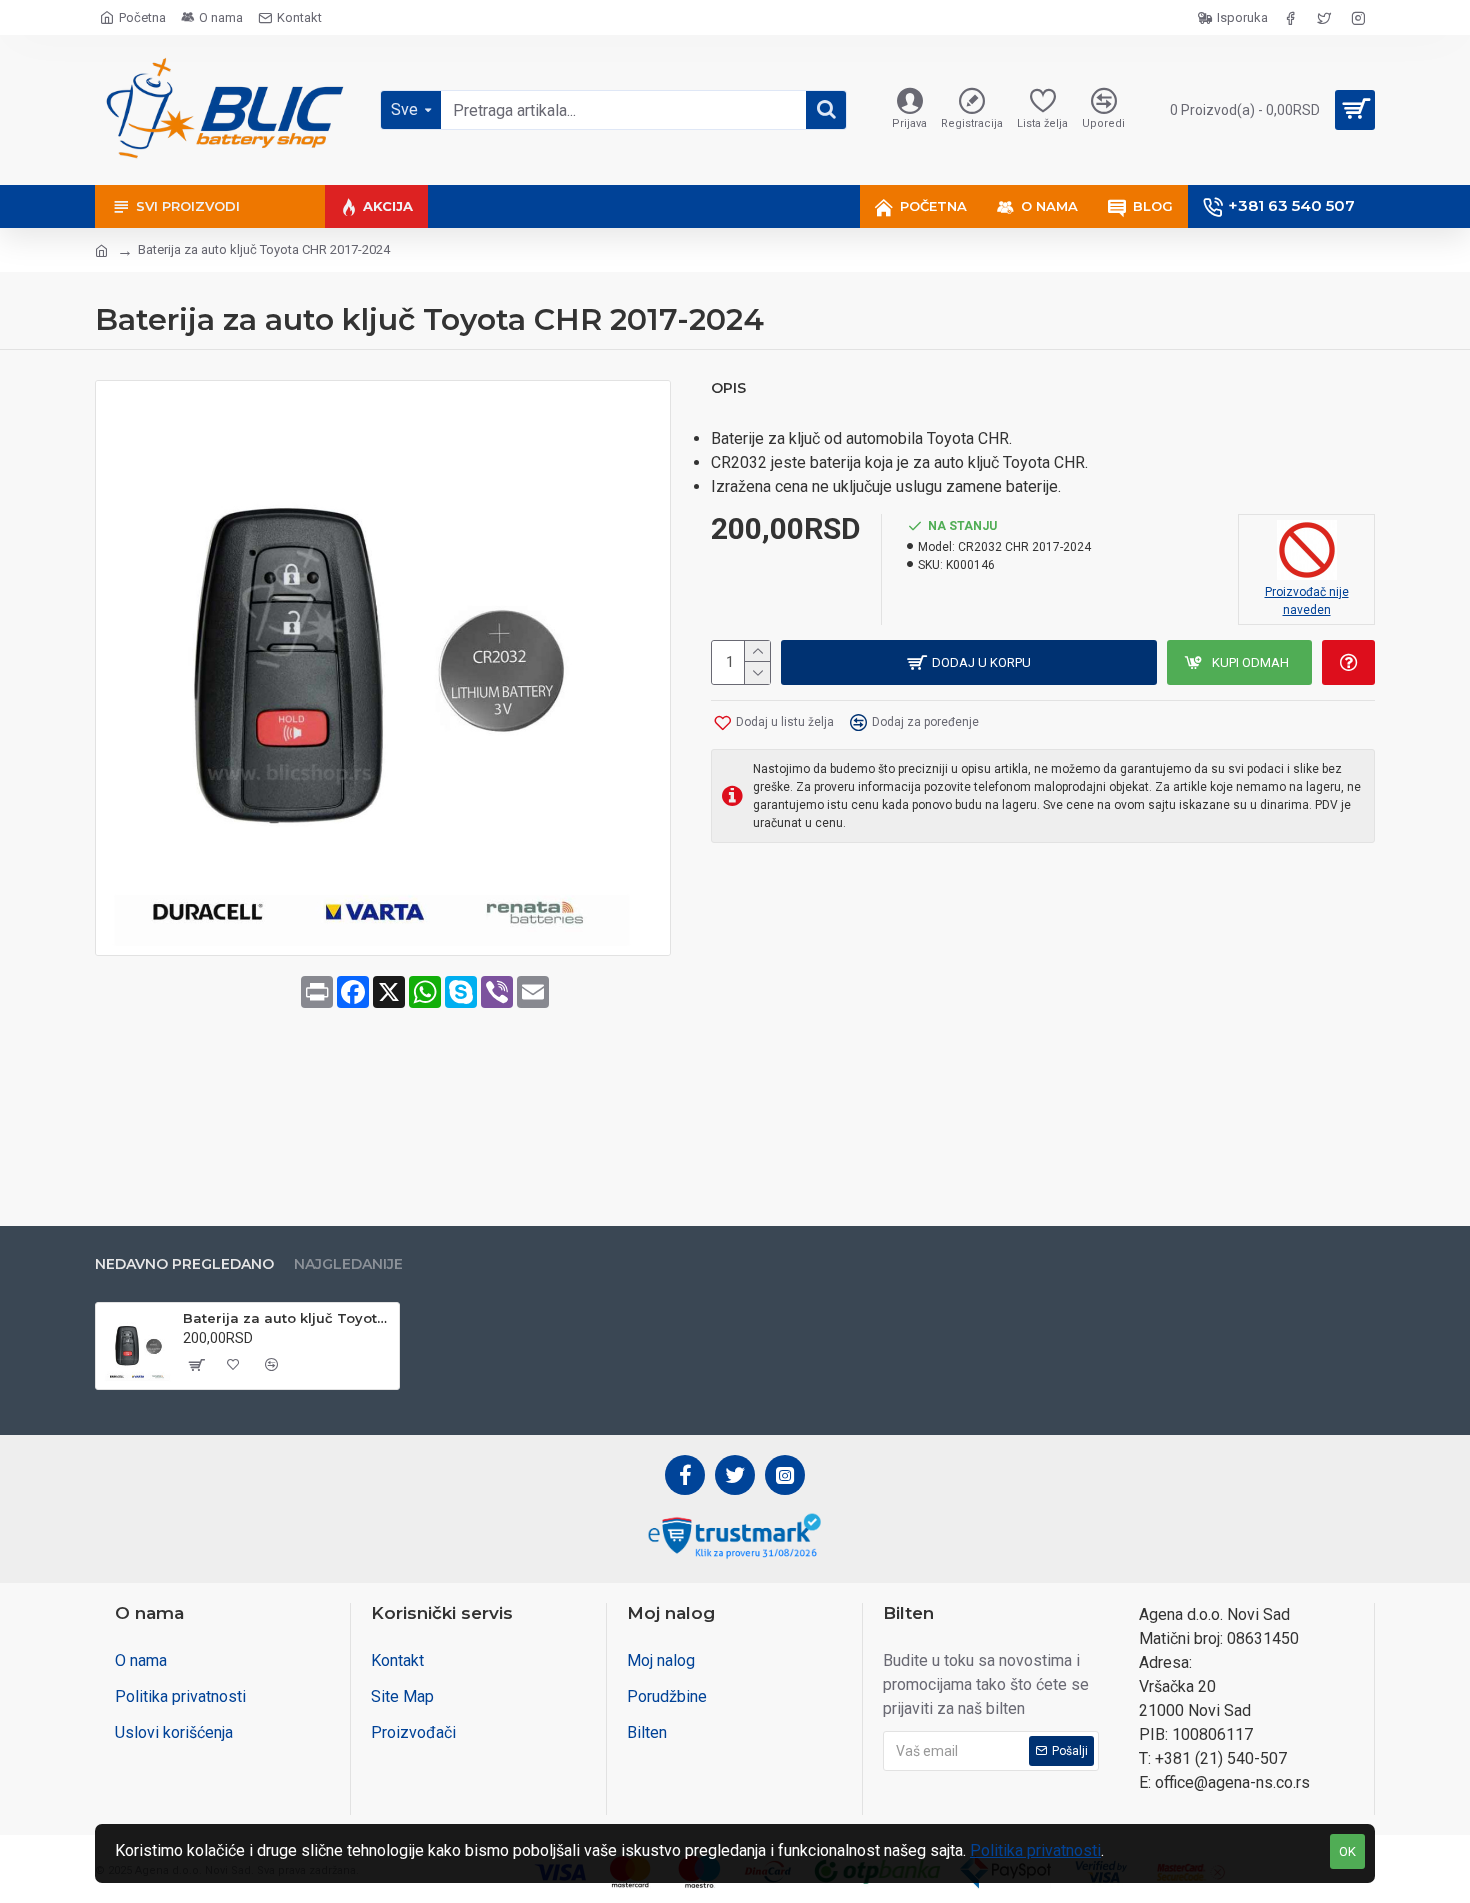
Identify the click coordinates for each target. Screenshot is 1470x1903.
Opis (728, 388)
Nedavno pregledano (184, 1264)
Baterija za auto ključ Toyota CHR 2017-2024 (287, 1318)
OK (1347, 1851)
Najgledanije (348, 1264)
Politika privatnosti (1035, 1850)
